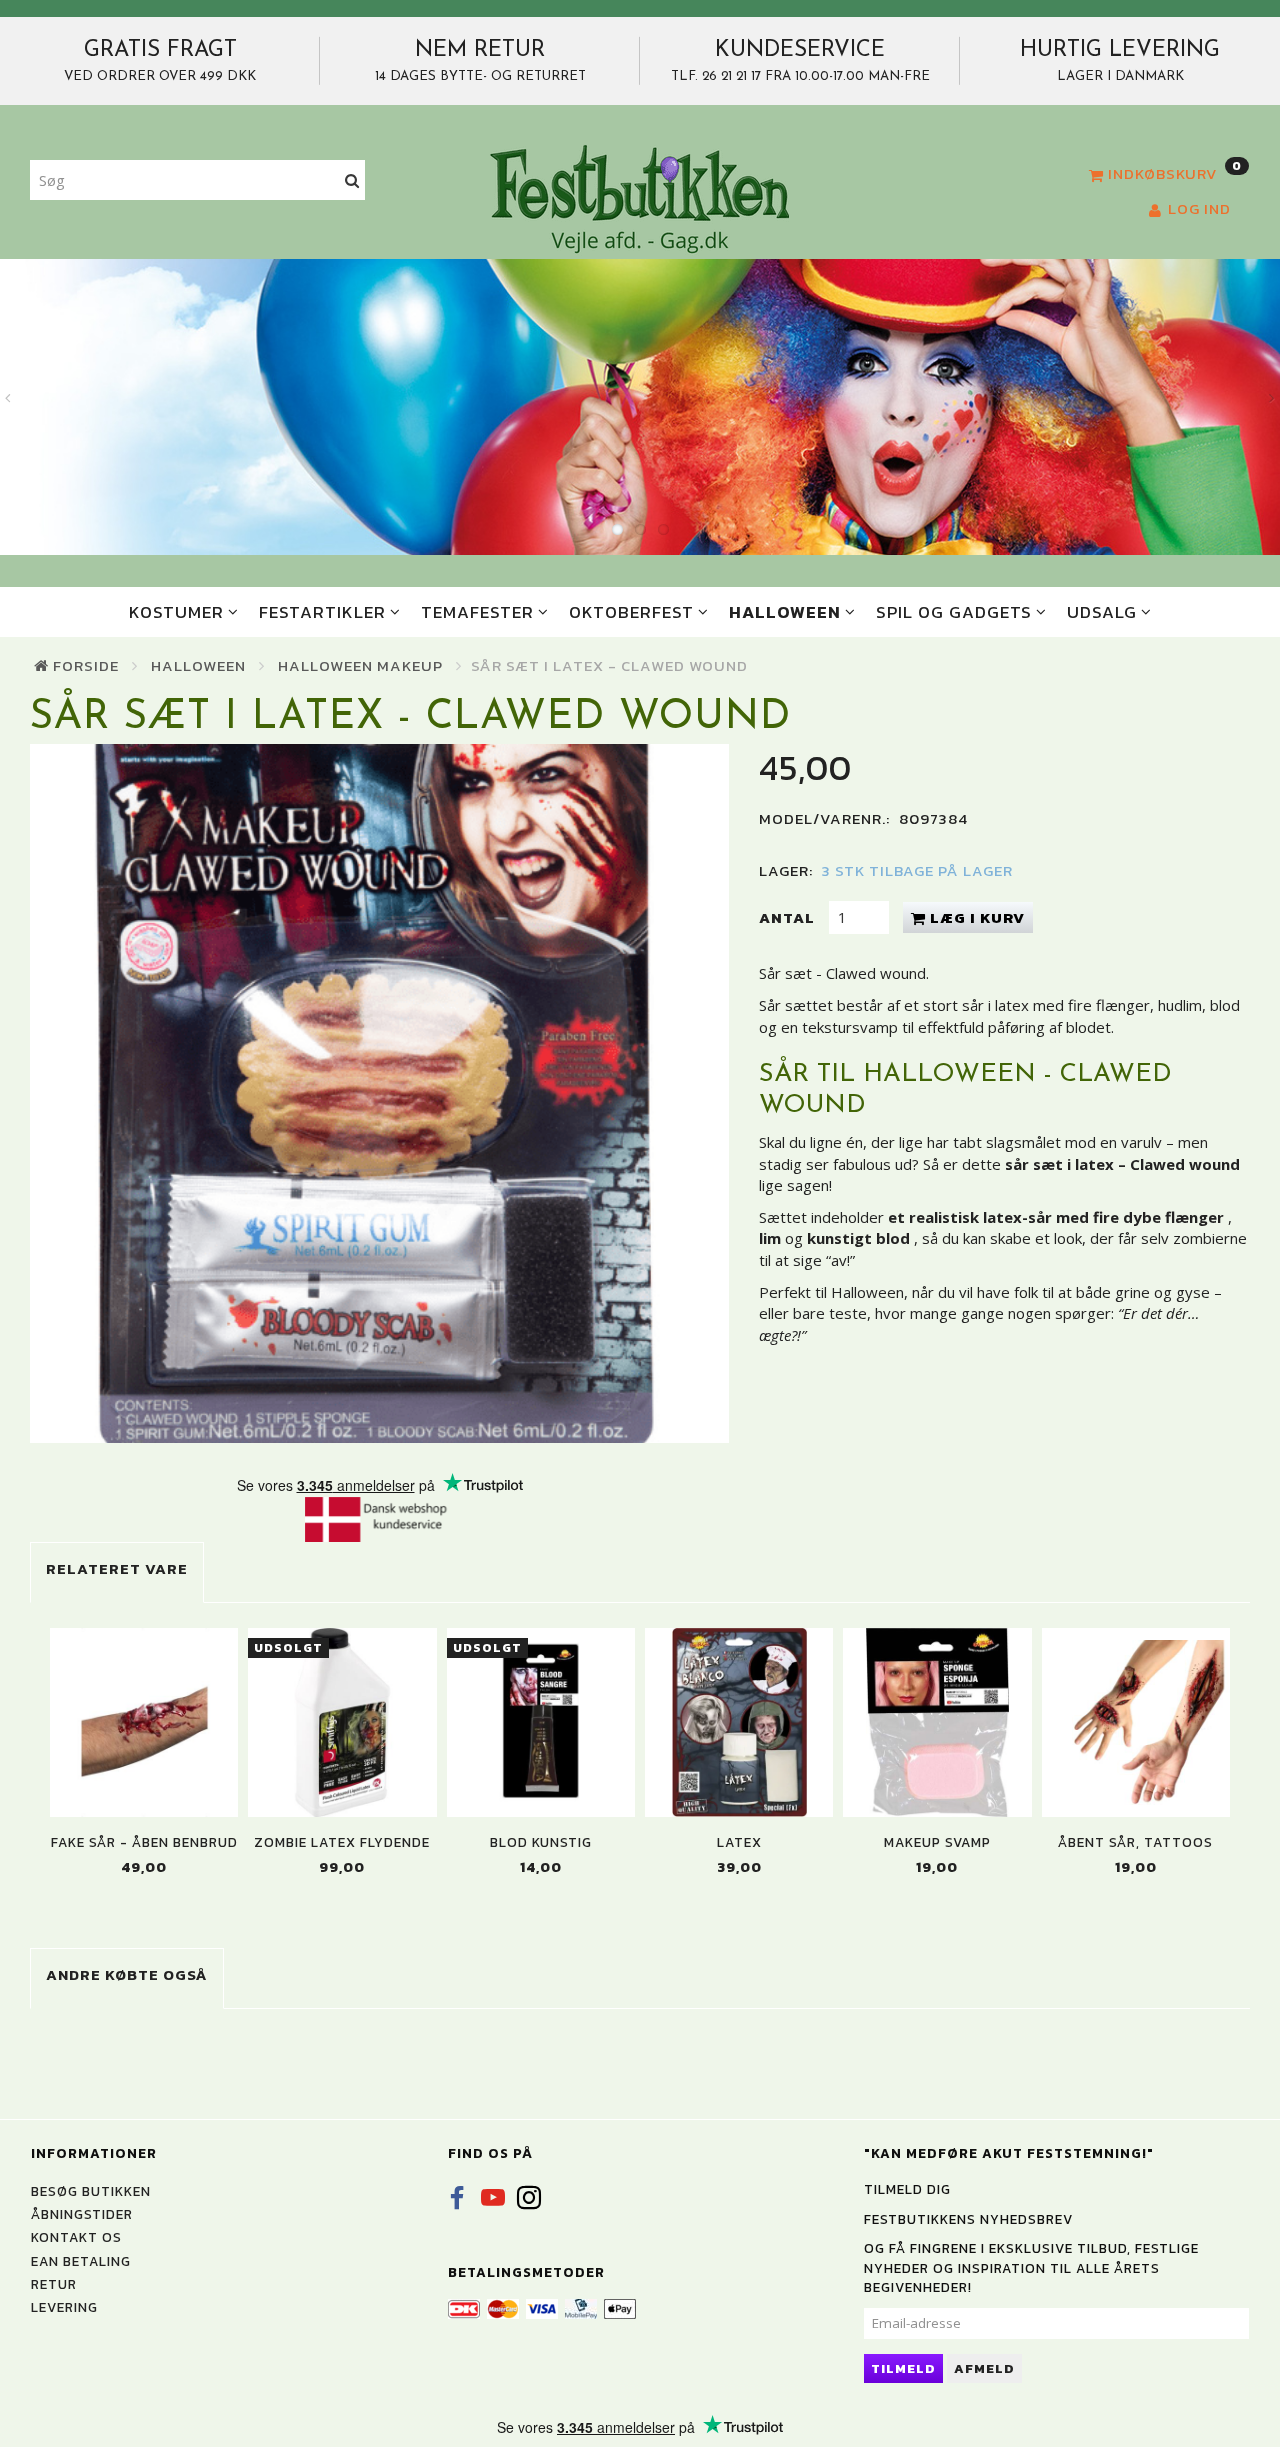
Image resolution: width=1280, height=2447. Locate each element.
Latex (739, 1842)
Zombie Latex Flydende (342, 1842)
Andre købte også (127, 1974)
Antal (789, 917)
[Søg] (352, 180)
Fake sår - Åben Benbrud (144, 1842)
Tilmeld (903, 2368)
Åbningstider (82, 2214)
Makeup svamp (937, 1842)
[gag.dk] (639, 198)
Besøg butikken (91, 2191)
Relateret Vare (117, 1568)
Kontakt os (76, 2237)
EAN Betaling (81, 2261)
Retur (54, 2284)
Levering (64, 2307)
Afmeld (984, 2368)
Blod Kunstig (541, 1842)
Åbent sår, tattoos (1135, 1842)
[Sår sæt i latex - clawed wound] (379, 1093)
